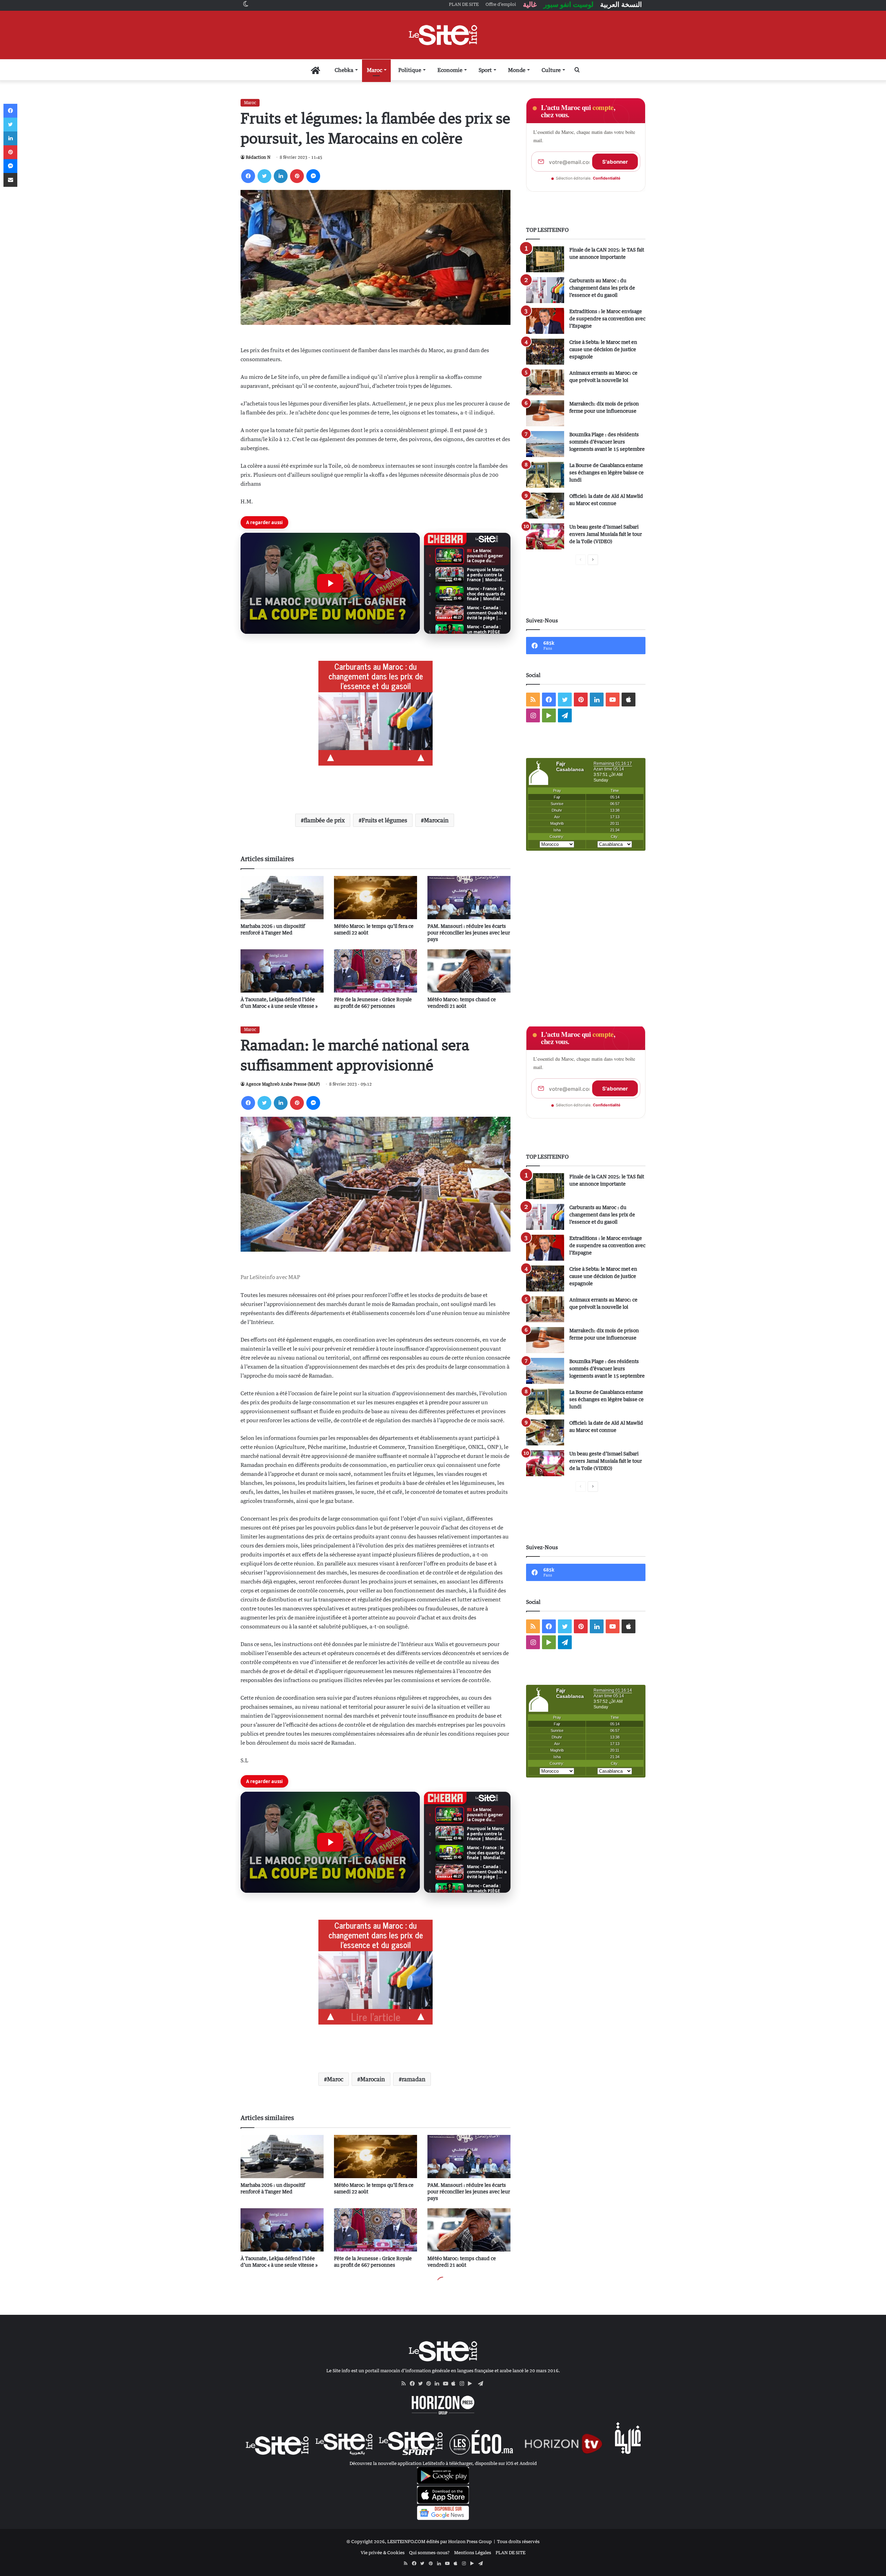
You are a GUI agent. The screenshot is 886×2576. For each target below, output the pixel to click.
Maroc (374, 70)
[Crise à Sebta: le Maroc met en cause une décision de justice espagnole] (545, 352)
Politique (410, 70)
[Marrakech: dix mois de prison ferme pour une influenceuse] (545, 413)
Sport (485, 70)
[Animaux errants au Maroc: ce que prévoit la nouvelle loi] (545, 382)
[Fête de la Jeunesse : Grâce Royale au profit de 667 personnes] (376, 971)
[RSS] (406, 2384)
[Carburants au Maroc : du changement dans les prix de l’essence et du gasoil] (545, 290)
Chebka (344, 70)
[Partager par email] (10, 180)
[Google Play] (472, 2384)
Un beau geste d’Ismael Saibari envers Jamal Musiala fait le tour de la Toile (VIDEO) (606, 534)
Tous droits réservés (518, 2541)
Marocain (436, 820)
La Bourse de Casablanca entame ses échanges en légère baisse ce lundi (607, 472)
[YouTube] (447, 2384)
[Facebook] (248, 176)
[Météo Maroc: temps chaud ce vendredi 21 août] (469, 971)
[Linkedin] (281, 176)
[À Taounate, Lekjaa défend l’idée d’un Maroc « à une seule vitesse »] (282, 971)
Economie (450, 70)
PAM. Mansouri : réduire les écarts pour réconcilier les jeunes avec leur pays (469, 933)
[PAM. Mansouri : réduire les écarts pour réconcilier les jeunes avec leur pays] (469, 898)
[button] (330, 583)
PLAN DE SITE (510, 2552)
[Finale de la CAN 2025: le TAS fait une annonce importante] (545, 259)
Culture (551, 70)
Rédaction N (258, 157)
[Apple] (455, 2384)
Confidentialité (607, 178)
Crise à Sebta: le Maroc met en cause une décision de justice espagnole (603, 349)
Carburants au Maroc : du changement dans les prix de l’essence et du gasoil (602, 288)
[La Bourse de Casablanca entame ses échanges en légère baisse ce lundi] (545, 475)
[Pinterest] (297, 176)
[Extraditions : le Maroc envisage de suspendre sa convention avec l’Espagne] (545, 321)
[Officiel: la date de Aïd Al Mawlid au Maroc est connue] (545, 506)
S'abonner (615, 162)
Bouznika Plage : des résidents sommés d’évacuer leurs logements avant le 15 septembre (607, 442)
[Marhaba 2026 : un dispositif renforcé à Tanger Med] (282, 898)
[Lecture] (330, 583)
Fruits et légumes (384, 820)
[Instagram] (464, 2384)
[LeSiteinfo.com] (443, 35)
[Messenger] (313, 176)
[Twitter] (264, 176)
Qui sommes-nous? (429, 2552)
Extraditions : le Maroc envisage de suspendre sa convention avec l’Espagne (607, 318)
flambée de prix (324, 820)
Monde (517, 70)
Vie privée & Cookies (383, 2552)
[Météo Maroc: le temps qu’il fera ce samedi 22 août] (376, 898)
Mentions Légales (473, 2552)
